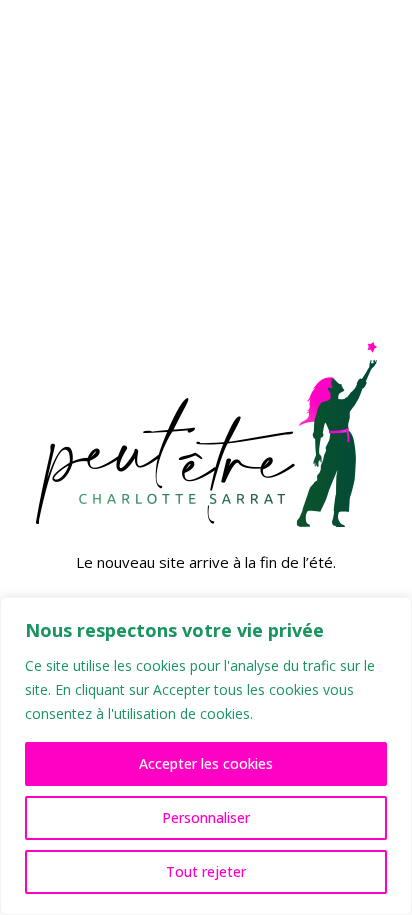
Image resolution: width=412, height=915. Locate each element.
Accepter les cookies (206, 763)
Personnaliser (206, 817)
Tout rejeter (206, 871)
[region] (206, 756)
